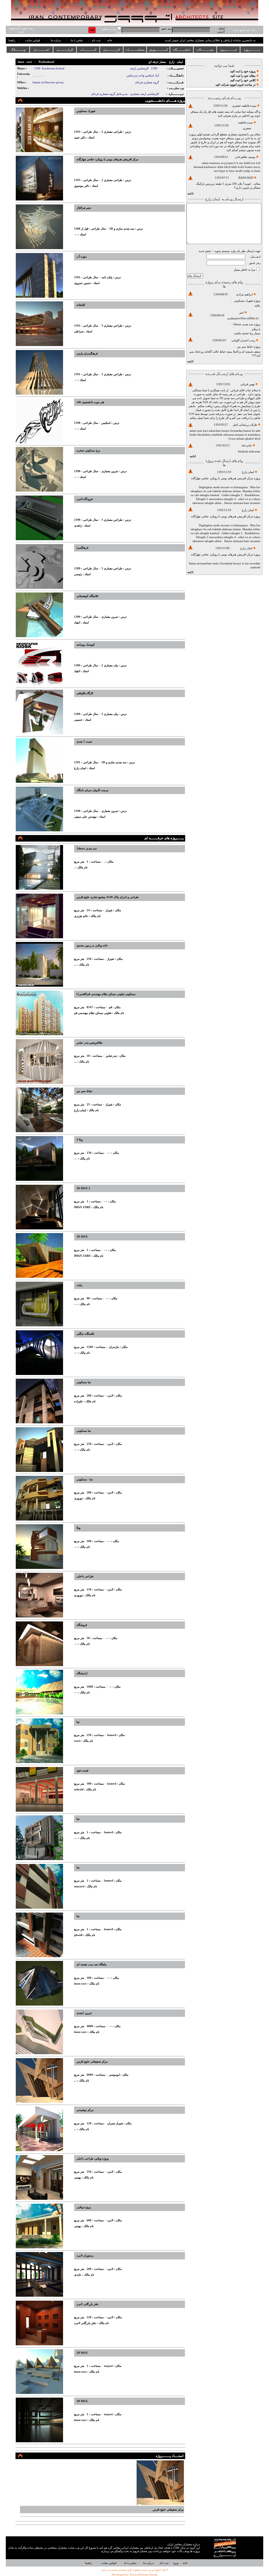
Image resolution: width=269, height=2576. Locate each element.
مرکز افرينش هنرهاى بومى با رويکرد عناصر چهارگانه (222, 478)
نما (78, 1722)
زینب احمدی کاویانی (243, 340)
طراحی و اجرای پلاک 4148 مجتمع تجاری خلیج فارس (108, 897)
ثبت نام (96, 40)
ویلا (78, 1528)
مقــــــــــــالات (205, 50)
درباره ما (56, 40)
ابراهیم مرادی (244, 294)
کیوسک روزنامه (86, 645)
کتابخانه (81, 305)
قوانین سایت (32, 40)
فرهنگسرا (82, 548)
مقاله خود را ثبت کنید (243, 76)
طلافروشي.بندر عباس (89, 1043)
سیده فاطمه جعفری (244, 106)
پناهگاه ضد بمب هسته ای (91, 1964)
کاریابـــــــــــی (65, 50)
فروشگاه (82, 1625)
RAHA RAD (246, 178)
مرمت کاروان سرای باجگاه (92, 790)
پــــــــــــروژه (252, 50)
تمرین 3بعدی (84, 2013)
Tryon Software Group (143, 2575)
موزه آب (82, 257)
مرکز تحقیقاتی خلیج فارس (92, 2062)
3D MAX (82, 1237)
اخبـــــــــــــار (42, 50)
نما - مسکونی (85, 1479)
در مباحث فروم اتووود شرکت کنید (236, 85)
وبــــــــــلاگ (18, 50)
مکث (79, 1285)
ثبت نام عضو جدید (244, 30)
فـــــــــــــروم (229, 50)
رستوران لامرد (85, 2256)
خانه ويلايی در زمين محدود (92, 946)
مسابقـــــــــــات (135, 50)
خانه (110, 40)
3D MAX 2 (83, 1188)
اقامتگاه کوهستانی (87, 596)
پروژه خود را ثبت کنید (243, 71)
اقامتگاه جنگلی (85, 1334)
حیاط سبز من (245, 347)
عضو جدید (205, 251)
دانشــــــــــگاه (182, 50)
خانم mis (247, 445)
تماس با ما (77, 40)
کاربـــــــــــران (112, 50)
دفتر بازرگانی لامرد (87, 2304)
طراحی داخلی (85, 1576)
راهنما (12, 40)
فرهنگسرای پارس (87, 354)
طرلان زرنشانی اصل (245, 425)
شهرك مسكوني (244, 301)
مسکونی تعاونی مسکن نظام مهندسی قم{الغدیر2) (106, 994)
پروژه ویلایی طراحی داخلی (93, 2159)
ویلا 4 (80, 1140)
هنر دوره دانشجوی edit (90, 402)
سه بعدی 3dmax (243, 324)
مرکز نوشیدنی (85, 2110)
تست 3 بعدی (84, 742)
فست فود (82, 1771)
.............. (38, 76)
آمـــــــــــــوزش (158, 50)
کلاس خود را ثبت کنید (243, 80)
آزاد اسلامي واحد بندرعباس (143, 76)
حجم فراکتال (84, 208)
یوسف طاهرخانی (245, 157)
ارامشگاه (82, 1673)
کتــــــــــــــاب (88, 50)
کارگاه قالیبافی (85, 693)
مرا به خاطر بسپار (245, 270)
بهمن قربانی (247, 384)
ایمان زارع (248, 472)
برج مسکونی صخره (88, 450)
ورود (175, 2563)
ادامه (190, 194)
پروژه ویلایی (84, 2207)
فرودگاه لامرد (84, 499)
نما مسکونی (84, 1382)
